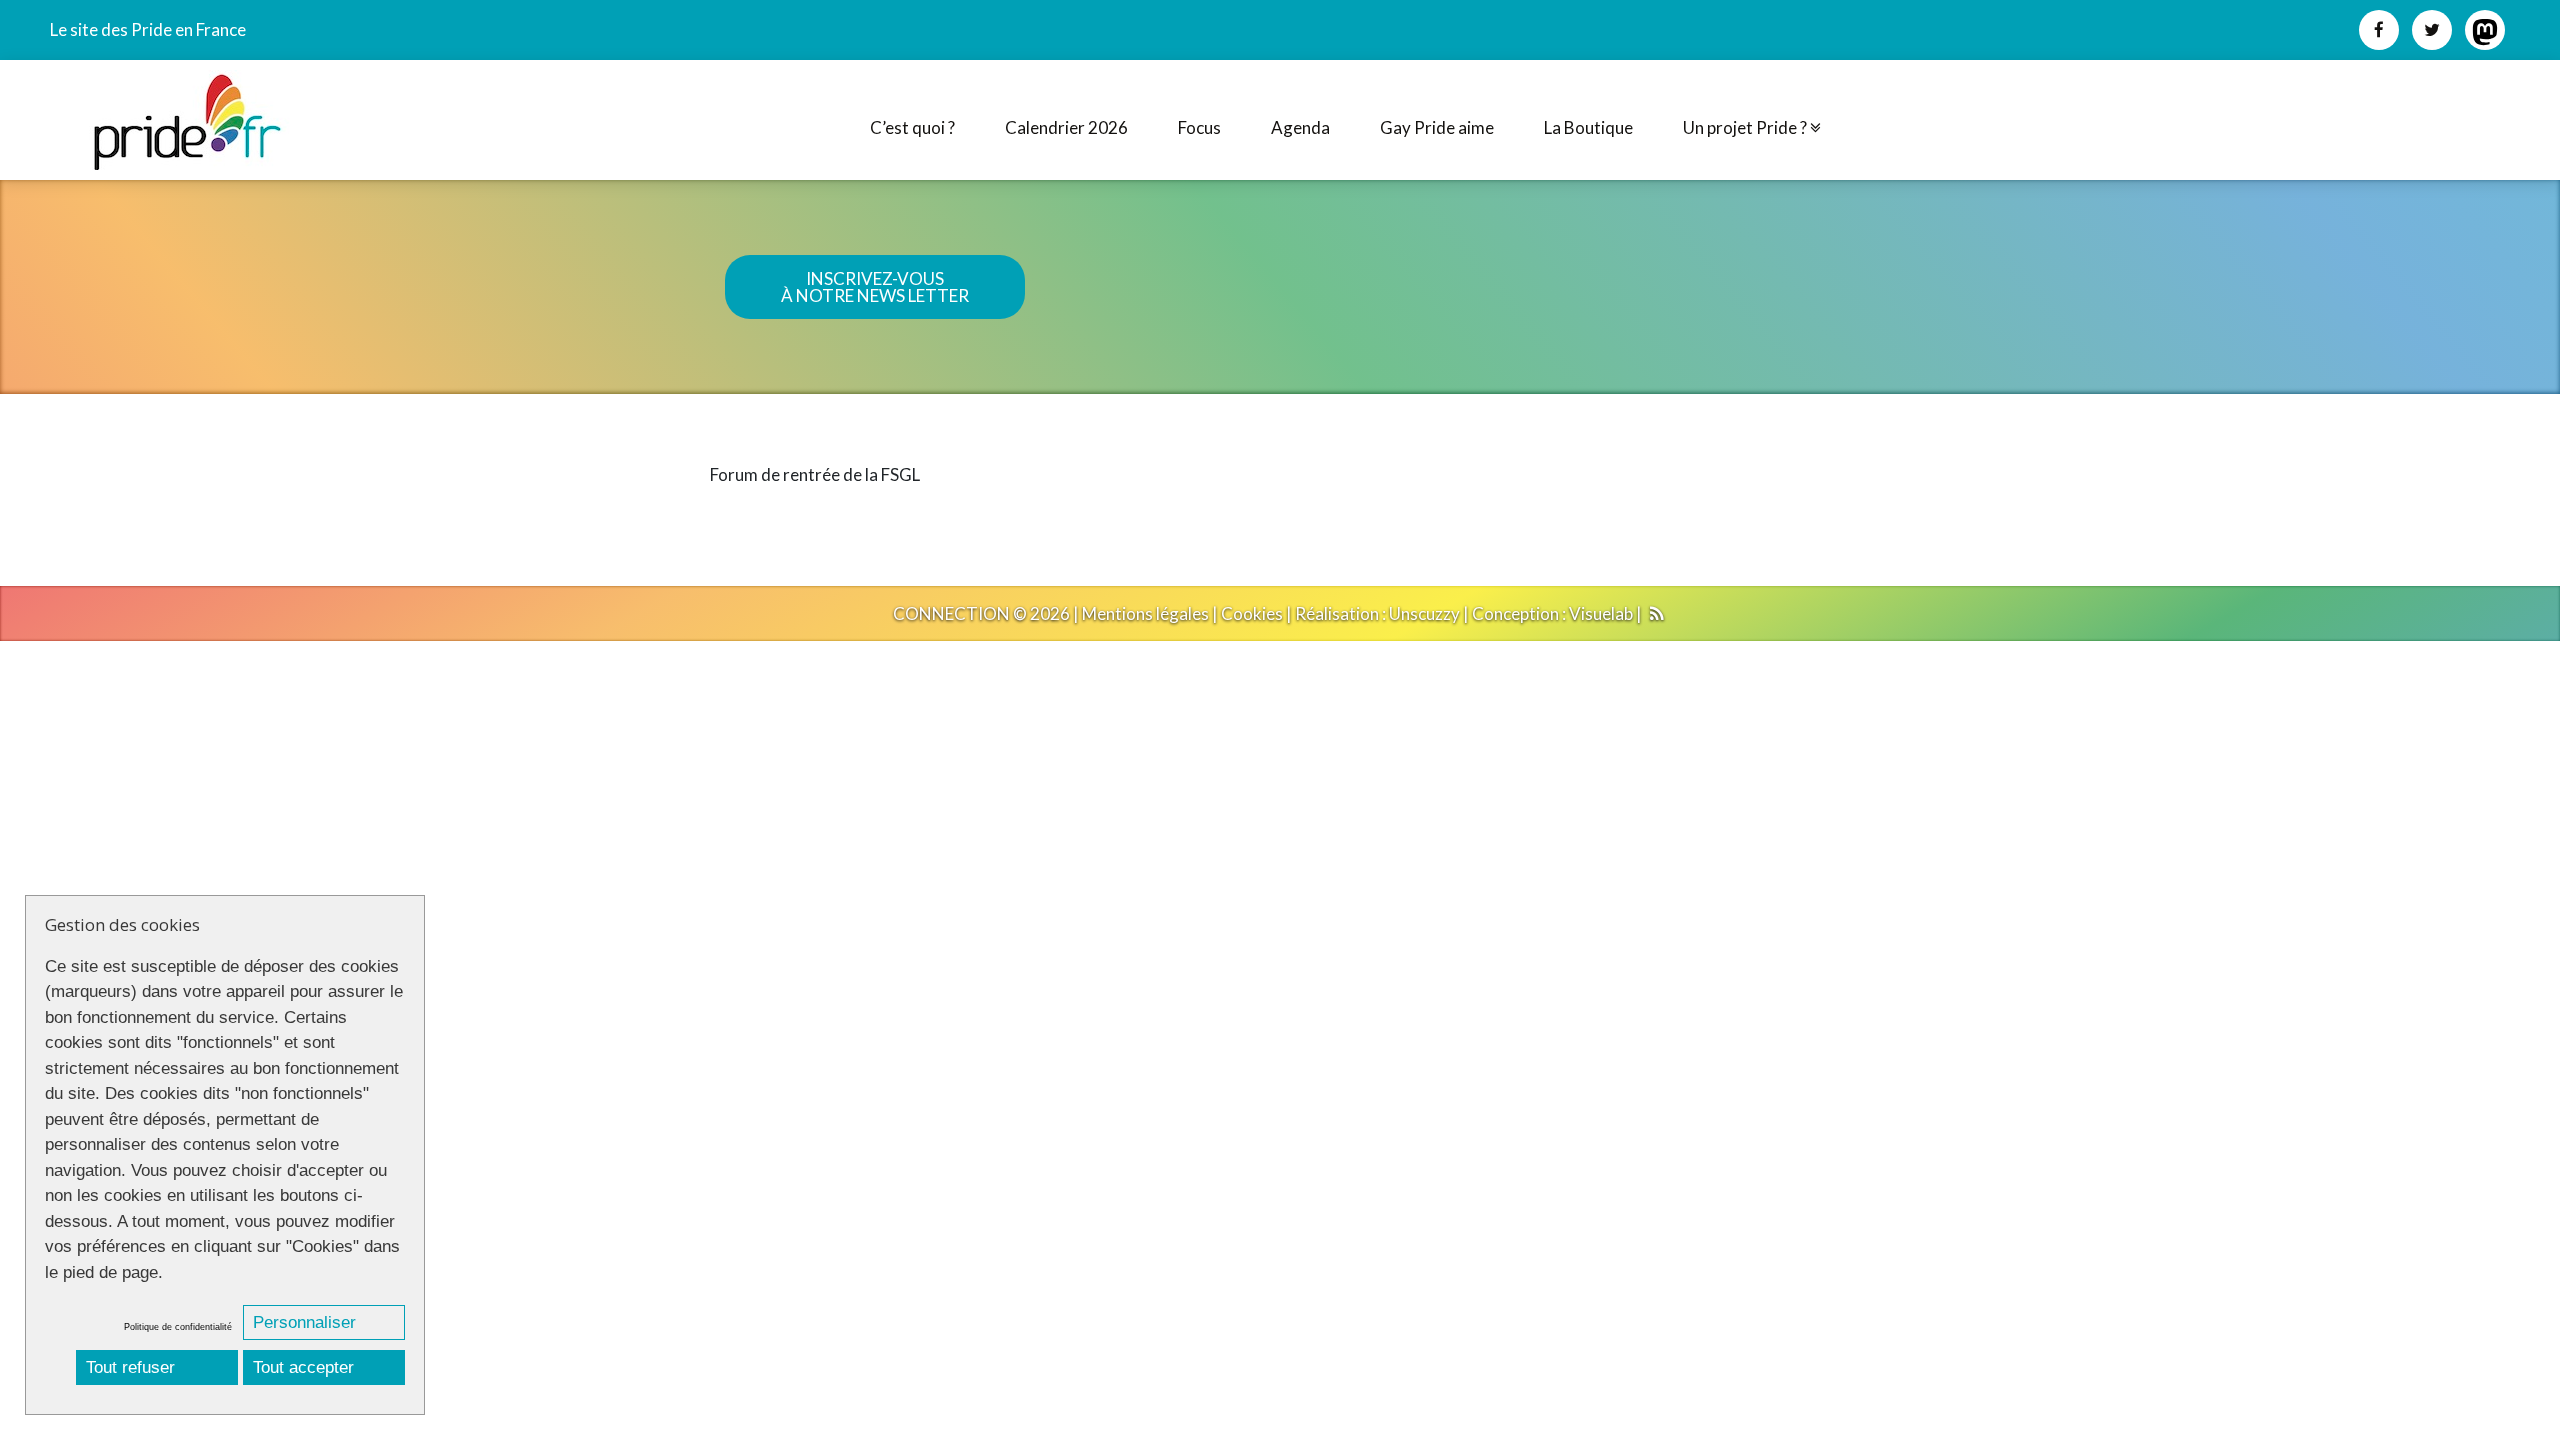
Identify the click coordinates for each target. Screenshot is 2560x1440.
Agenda (1300, 127)
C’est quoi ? (912, 127)
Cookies (1252, 613)
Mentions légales (1145, 613)
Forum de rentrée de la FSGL (815, 474)
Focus (1199, 127)
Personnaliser (304, 1322)
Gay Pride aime (1437, 127)
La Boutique (1588, 127)
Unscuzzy (1424, 613)
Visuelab (1601, 613)
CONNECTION (951, 613)
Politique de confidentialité (178, 1327)
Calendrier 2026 (1066, 127)
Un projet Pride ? (1746, 127)
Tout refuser (130, 1367)
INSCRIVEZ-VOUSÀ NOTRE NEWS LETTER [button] (875, 287)
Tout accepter (303, 1367)
